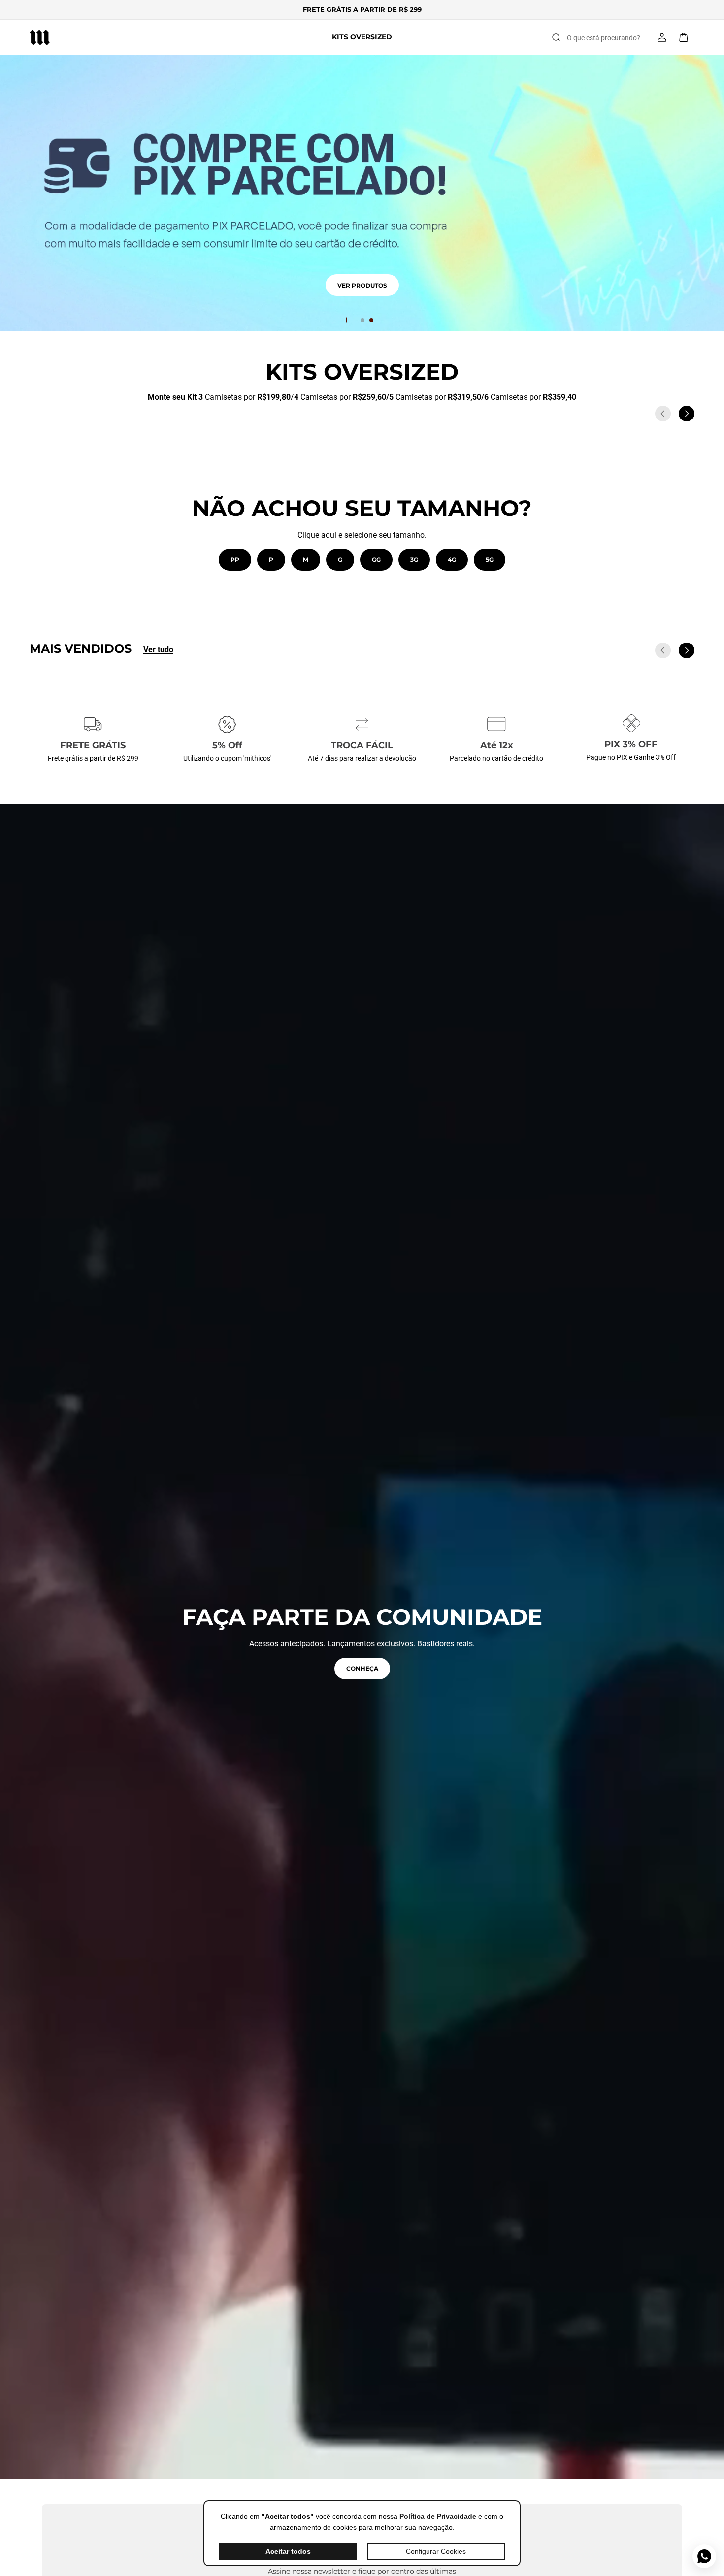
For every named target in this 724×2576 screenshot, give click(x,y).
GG (376, 560)
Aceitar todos (288, 2551)
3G (414, 560)
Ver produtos (362, 297)
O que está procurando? (604, 38)
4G (452, 560)
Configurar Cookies (436, 2551)
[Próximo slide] (687, 414)
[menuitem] (362, 37)
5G (490, 560)
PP (235, 560)
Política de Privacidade (438, 2516)
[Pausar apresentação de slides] (348, 320)
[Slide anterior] (663, 414)
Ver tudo (158, 650)
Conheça (362, 1668)
